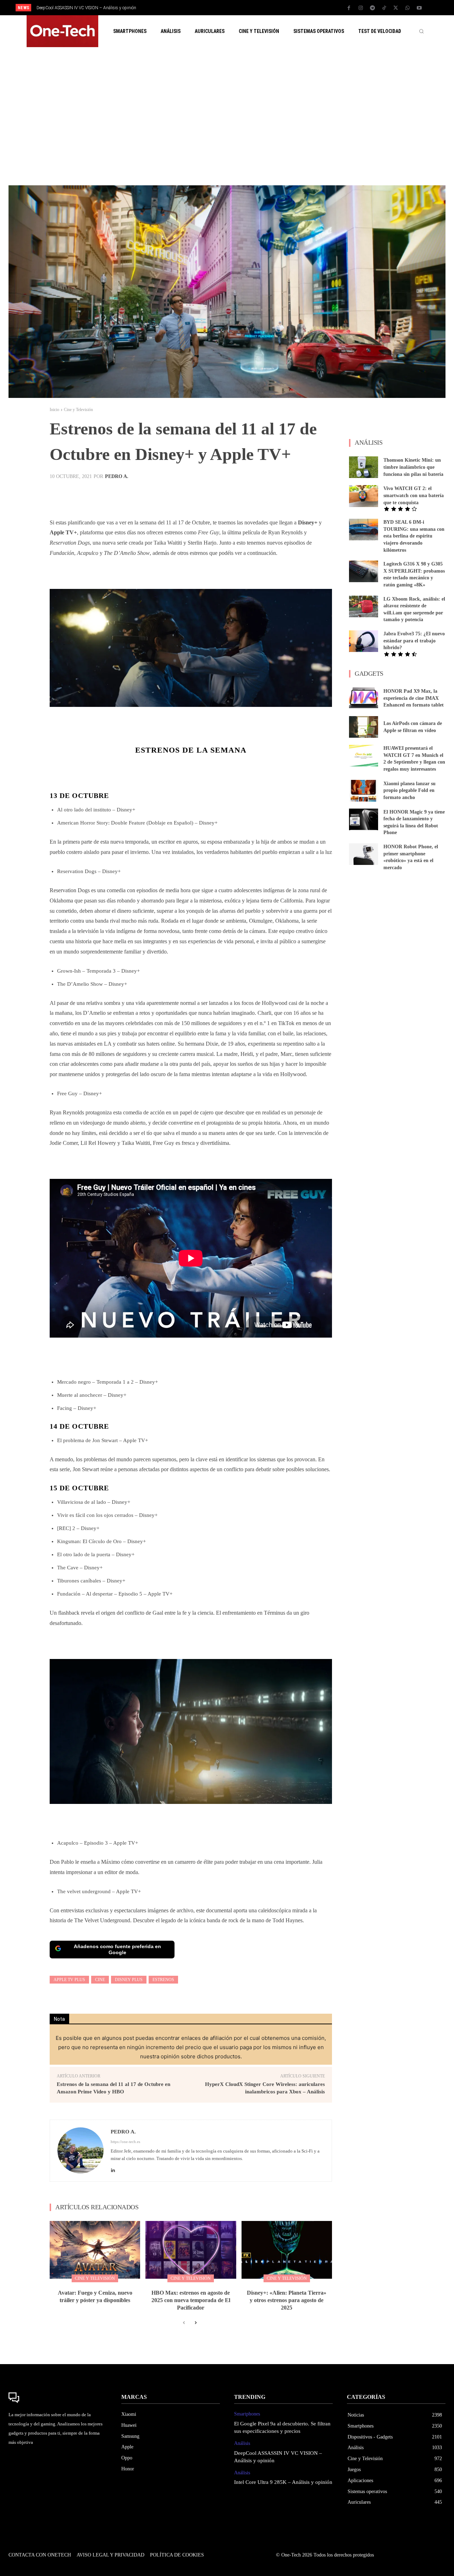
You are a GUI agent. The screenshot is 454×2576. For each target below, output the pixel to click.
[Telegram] (372, 8)
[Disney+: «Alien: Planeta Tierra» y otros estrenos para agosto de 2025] (287, 2250)
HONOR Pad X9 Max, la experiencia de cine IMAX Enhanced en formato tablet (414, 698)
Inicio (54, 410)
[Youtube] (419, 8)
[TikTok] (384, 8)
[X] (396, 8)
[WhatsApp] (408, 8)
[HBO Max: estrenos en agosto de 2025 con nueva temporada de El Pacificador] (191, 2250)
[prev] (239, 8)
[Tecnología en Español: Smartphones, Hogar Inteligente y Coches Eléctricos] (62, 31)
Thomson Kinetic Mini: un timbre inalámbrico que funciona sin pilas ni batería (413, 467)
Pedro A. (117, 477)
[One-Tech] (58, 2398)
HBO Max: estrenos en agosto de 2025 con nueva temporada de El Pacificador (191, 2300)
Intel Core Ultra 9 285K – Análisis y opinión (76, 8)
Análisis (242, 2443)
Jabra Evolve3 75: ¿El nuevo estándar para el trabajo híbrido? (414, 641)
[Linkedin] (113, 2169)
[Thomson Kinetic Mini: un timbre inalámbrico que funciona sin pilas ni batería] (364, 467)
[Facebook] (349, 8)
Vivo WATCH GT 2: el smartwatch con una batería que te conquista (414, 495)
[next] (251, 8)
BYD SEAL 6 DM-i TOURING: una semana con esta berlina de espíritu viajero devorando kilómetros (414, 536)
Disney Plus (129, 1980)
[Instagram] (361, 8)
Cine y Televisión (78, 410)
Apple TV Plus (69, 1980)
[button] (421, 31)
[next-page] (195, 2323)
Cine (100, 1980)
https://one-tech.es (125, 2142)
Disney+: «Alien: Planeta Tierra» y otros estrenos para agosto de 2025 (287, 2300)
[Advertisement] (227, 116)
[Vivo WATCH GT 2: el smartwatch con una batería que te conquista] (364, 496)
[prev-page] (184, 2323)
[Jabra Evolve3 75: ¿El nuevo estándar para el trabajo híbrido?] (364, 641)
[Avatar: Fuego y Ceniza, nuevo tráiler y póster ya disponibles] (95, 2250)
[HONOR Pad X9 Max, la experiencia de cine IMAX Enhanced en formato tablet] (364, 698)
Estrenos (163, 1980)
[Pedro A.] (81, 2151)
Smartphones (247, 2414)
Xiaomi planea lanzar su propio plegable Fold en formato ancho (409, 791)
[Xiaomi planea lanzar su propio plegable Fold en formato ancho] (364, 791)
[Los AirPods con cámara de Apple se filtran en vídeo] (364, 727)
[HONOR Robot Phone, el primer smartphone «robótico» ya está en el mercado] (364, 854)
